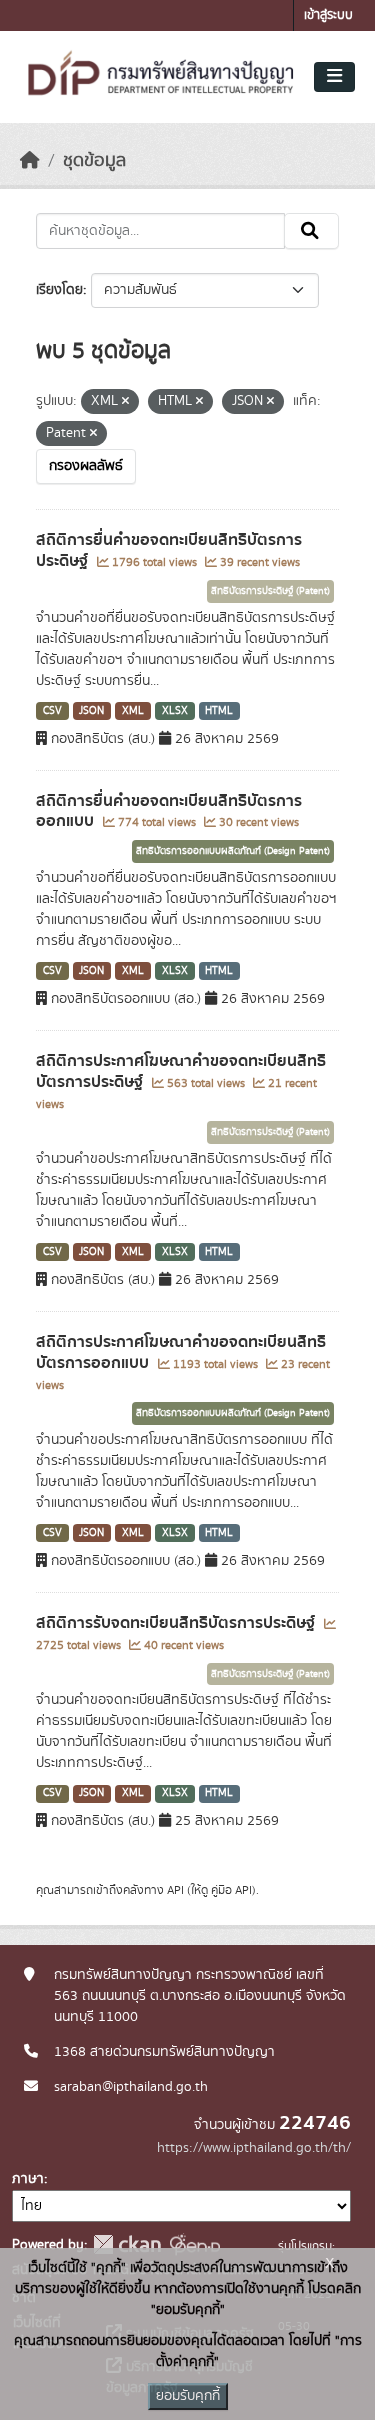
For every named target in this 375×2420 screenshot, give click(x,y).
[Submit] (311, 231)
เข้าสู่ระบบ (328, 15)
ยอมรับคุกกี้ (188, 2396)
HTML (219, 711)
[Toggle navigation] (334, 77)
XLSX (175, 711)
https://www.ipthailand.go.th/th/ (254, 2148)
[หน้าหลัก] (30, 161)
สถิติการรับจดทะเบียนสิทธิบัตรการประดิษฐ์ (177, 1623)
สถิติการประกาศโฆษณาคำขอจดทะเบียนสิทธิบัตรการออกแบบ (181, 1352)
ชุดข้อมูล (94, 161)
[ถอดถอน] (125, 402)
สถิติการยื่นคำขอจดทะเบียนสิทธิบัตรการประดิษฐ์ (169, 550)
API (175, 1890)
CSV (52, 711)
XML (133, 711)
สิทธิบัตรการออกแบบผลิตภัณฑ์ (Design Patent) (233, 851)
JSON (91, 711)
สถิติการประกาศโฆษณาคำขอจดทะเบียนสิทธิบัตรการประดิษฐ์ (181, 1071)
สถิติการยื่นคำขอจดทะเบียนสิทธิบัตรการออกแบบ (169, 811)
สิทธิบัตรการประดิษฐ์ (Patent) (270, 591)
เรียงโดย (59, 290)
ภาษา (28, 2179)
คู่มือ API (231, 1890)
